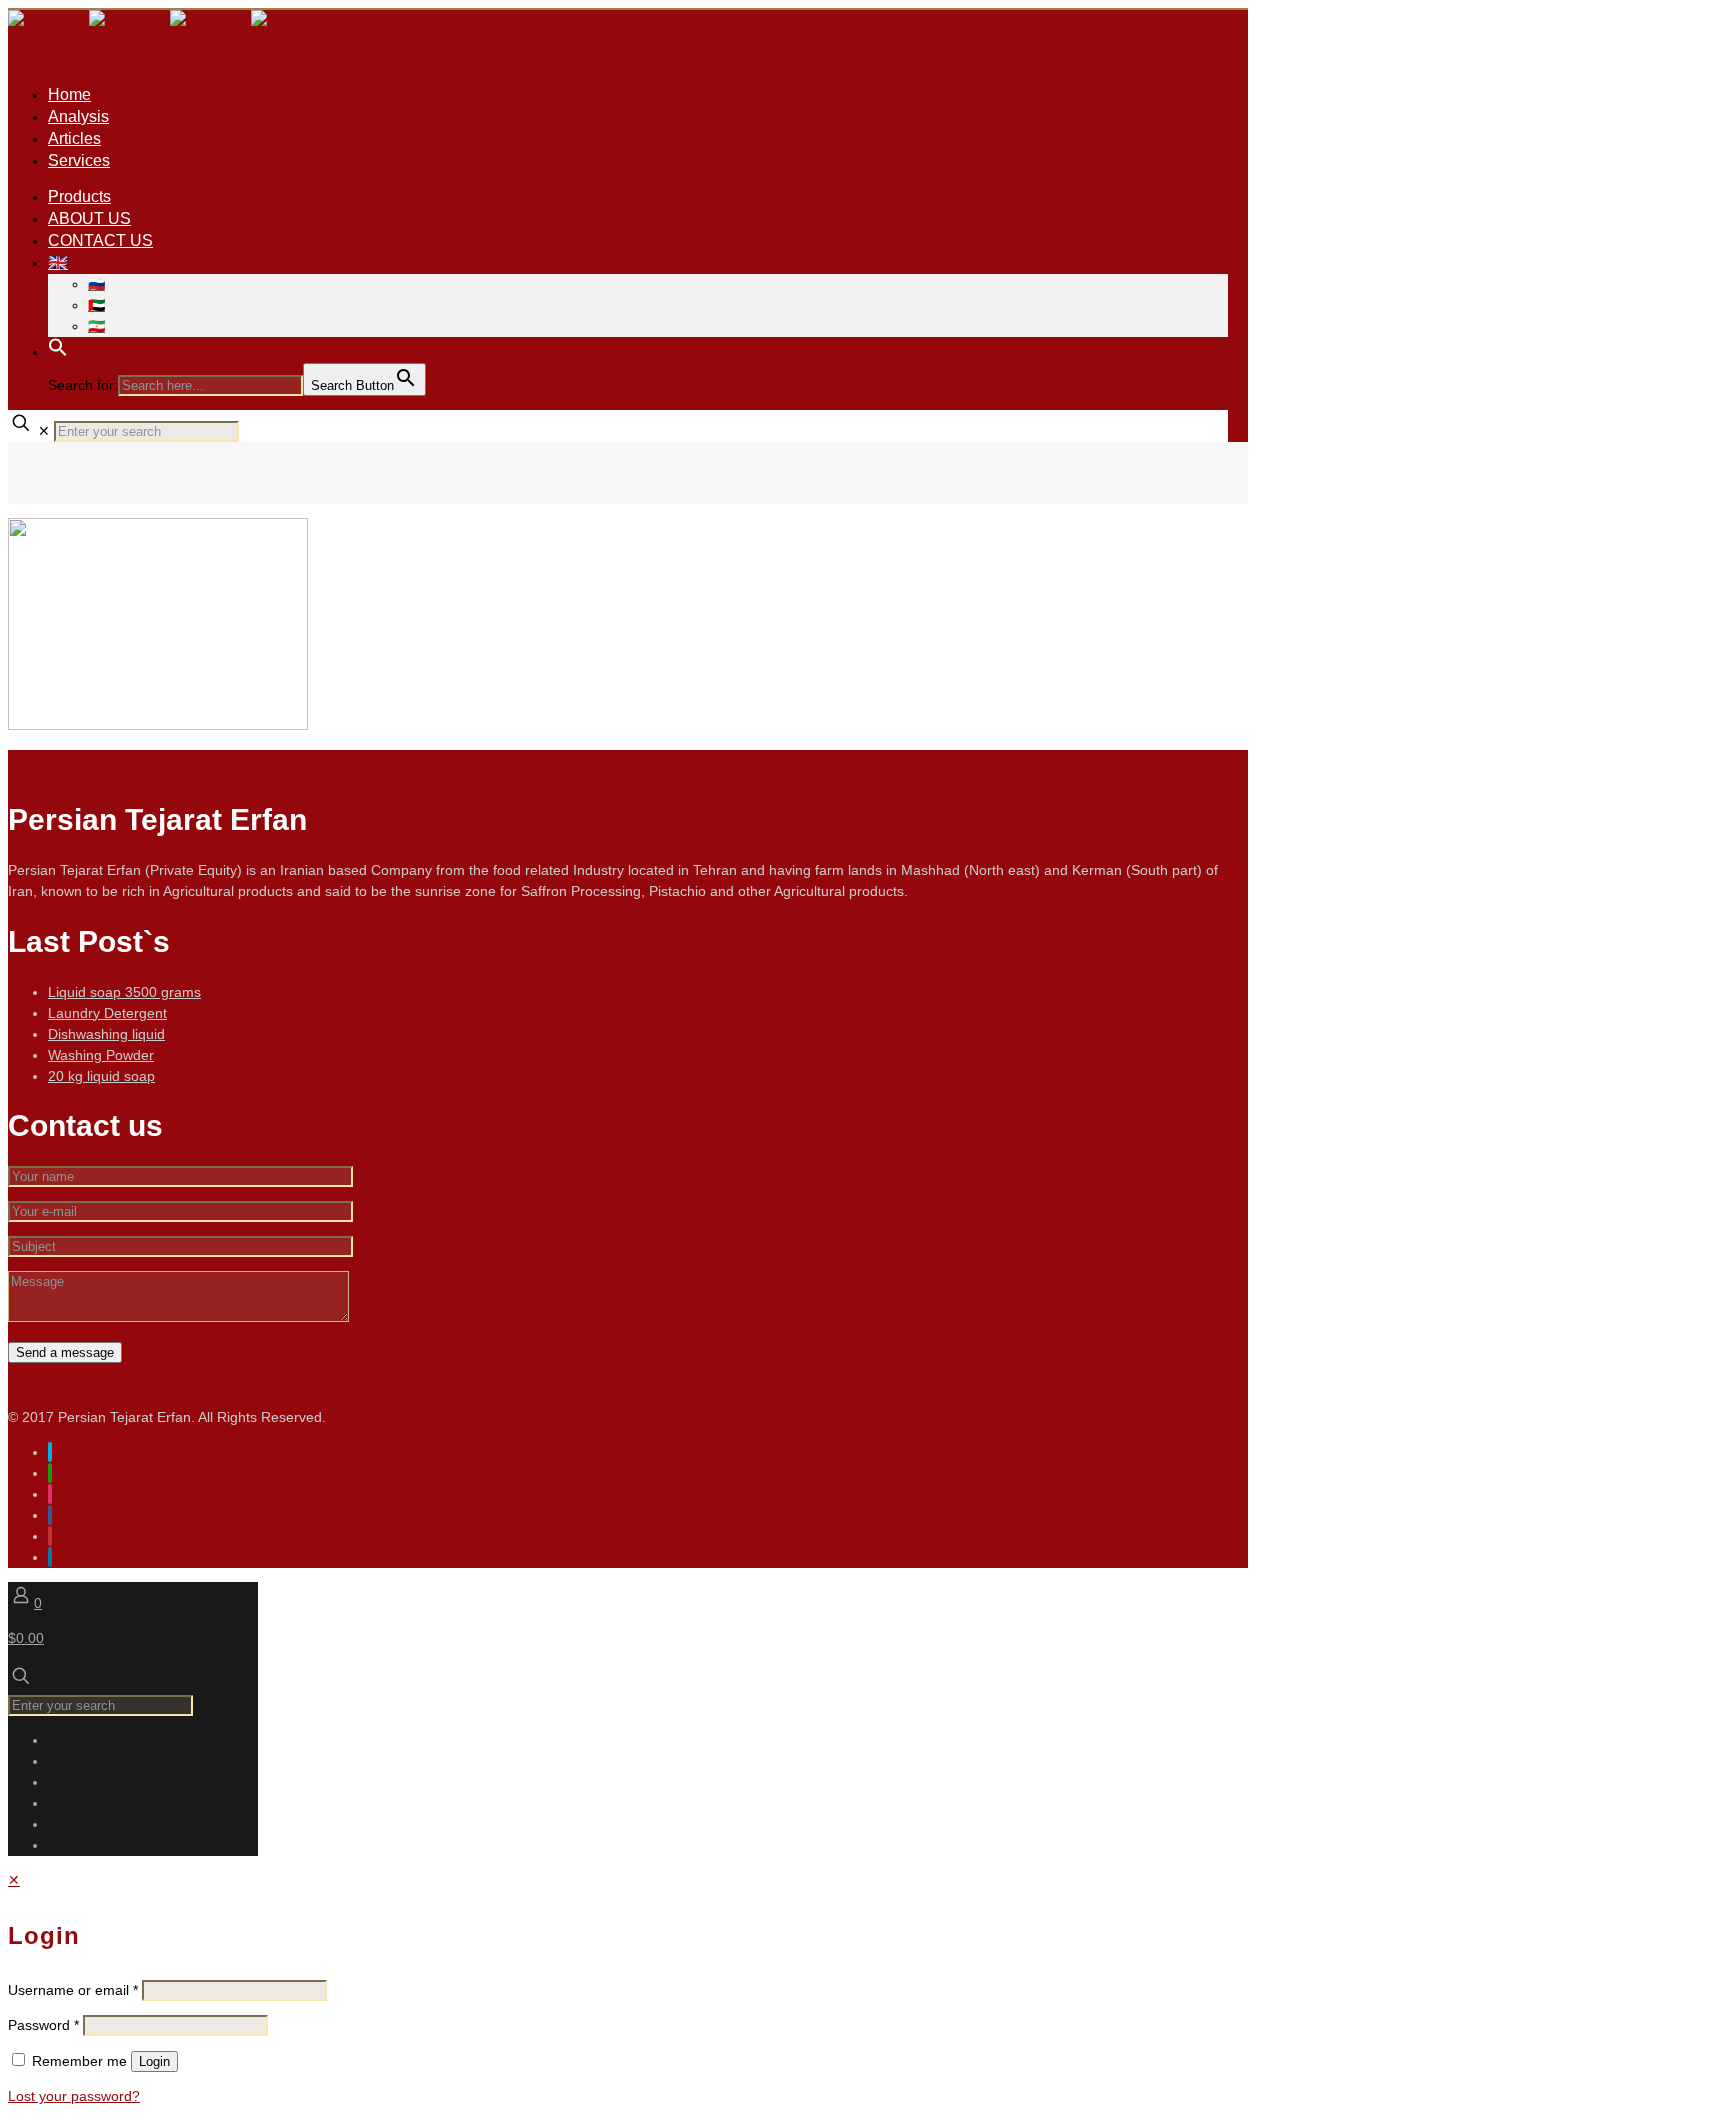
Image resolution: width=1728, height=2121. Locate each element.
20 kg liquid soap (101, 1076)
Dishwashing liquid (106, 1034)
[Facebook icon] (50, 1515)
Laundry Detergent (107, 1013)
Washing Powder (101, 1055)
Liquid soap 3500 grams (124, 992)
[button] (58, 351)
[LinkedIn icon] (50, 1557)
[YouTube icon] (50, 1536)
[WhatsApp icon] (50, 1473)
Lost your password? (74, 2096)
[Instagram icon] (50, 1494)
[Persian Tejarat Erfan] (170, 40)
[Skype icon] (50, 1452)
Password (43, 2025)
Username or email (73, 1990)
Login (154, 2061)
